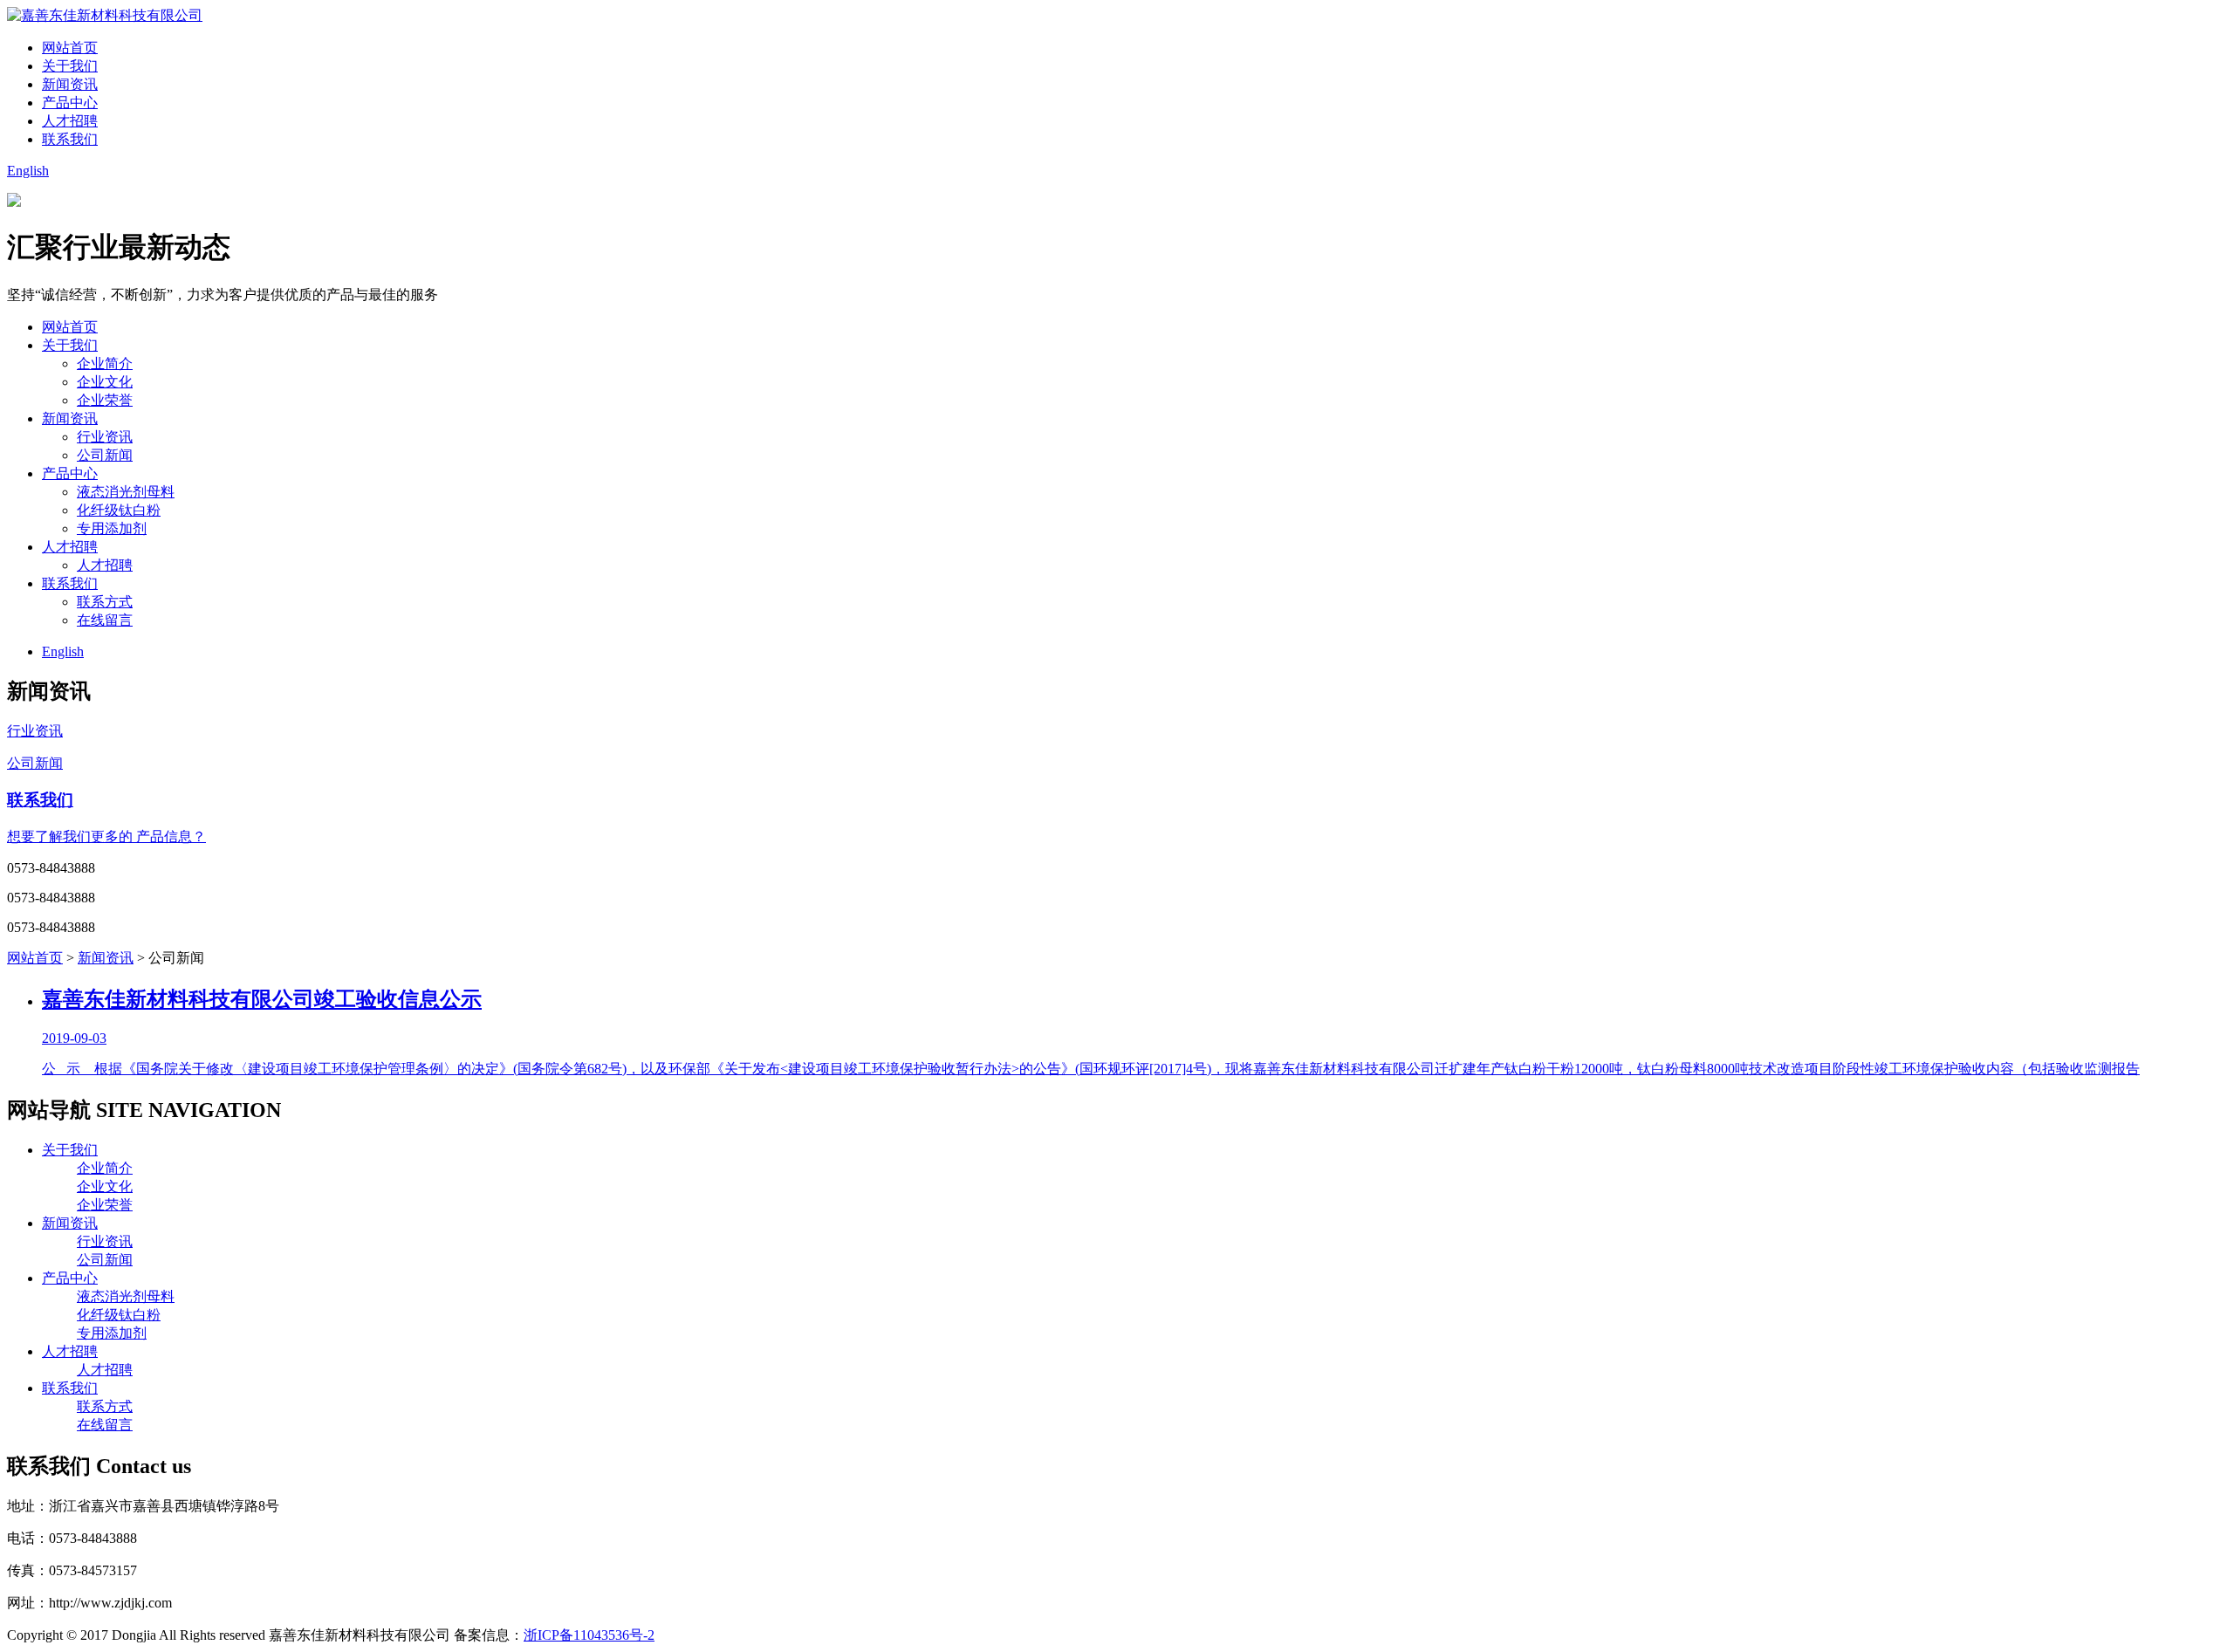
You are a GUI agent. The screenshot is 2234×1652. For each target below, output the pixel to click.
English (28, 171)
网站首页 (70, 48)
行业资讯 (105, 437)
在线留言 (105, 620)
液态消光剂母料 (126, 492)
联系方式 (105, 602)
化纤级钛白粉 (119, 510)
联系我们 (70, 139)
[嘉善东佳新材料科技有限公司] (105, 15)
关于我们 (70, 66)
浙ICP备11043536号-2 (589, 1635)
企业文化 (105, 382)
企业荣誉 (105, 400)
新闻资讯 (70, 84)
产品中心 (70, 103)
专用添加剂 (112, 528)
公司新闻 (105, 455)
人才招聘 (70, 121)
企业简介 (105, 363)
